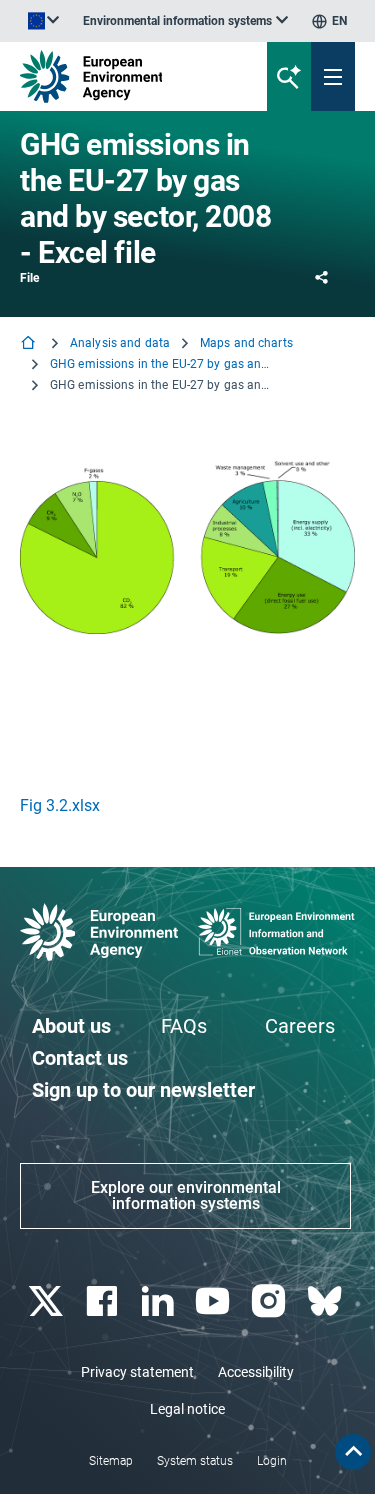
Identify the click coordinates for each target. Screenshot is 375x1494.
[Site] (126, 76)
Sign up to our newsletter (143, 1090)
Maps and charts (246, 343)
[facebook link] (103, 1301)
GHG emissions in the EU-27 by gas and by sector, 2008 (160, 364)
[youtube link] (215, 1301)
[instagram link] (271, 1301)
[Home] (30, 344)
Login (272, 1461)
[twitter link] (47, 1301)
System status (195, 1461)
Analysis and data (120, 343)
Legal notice (187, 1409)
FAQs (184, 1026)
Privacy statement (137, 1372)
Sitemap (111, 1461)
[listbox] (185, 21)
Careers (300, 1026)
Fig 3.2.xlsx (60, 805)
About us (71, 1026)
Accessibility (256, 1372)
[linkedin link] (159, 1301)
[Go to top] (353, 1452)
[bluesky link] (326, 1301)
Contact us (80, 1058)
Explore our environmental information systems (186, 1195)
